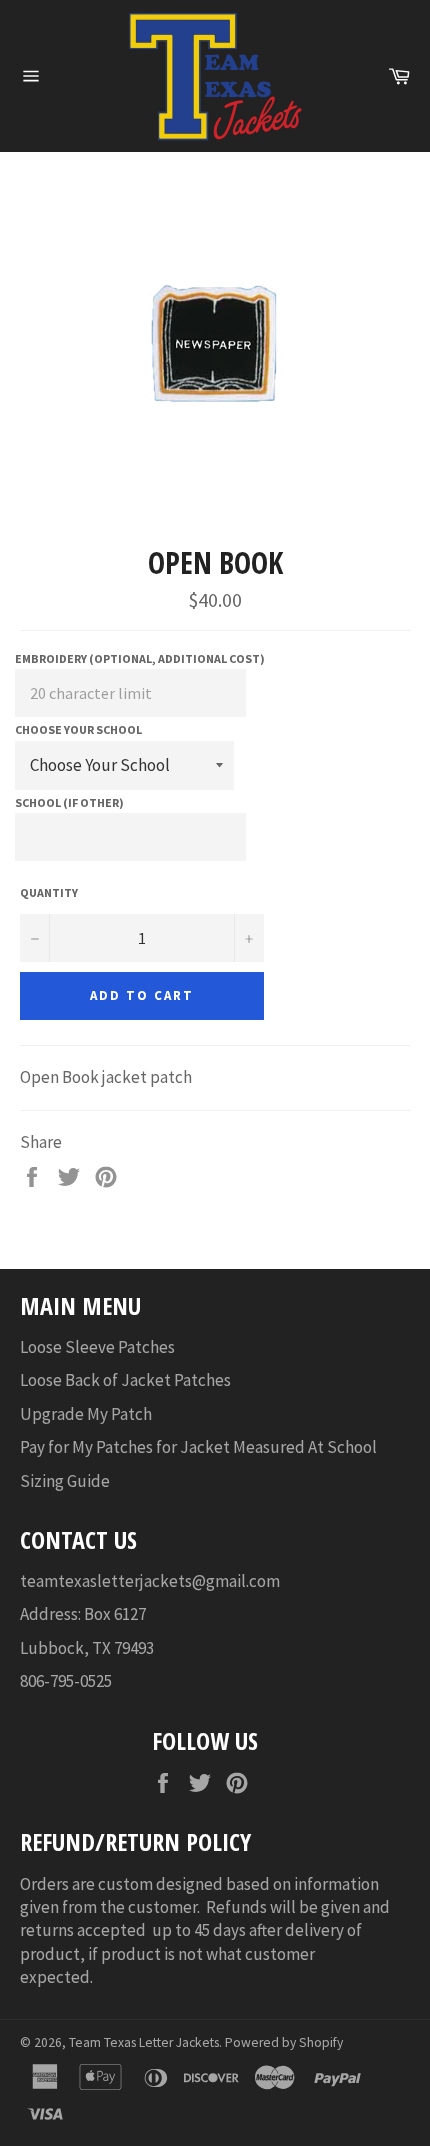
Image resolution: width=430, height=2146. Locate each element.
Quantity (49, 892)
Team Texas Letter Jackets (144, 2042)
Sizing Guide (65, 1481)
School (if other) (69, 802)
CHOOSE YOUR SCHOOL (78, 729)
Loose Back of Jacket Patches (125, 1380)
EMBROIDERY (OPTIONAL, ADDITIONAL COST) (140, 658)
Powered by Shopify (284, 2042)
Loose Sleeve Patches (97, 1347)
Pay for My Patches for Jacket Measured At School (198, 1447)
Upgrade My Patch (86, 1414)
